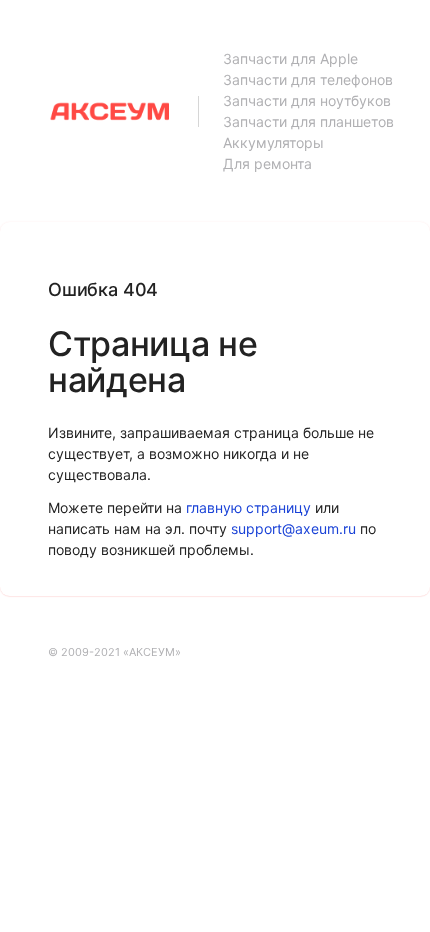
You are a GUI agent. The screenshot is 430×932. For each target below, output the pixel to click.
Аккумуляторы (273, 142)
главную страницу (248, 507)
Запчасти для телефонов (308, 79)
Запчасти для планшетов (308, 121)
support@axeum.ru (293, 528)
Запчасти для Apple (290, 58)
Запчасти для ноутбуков (307, 100)
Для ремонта (267, 163)
